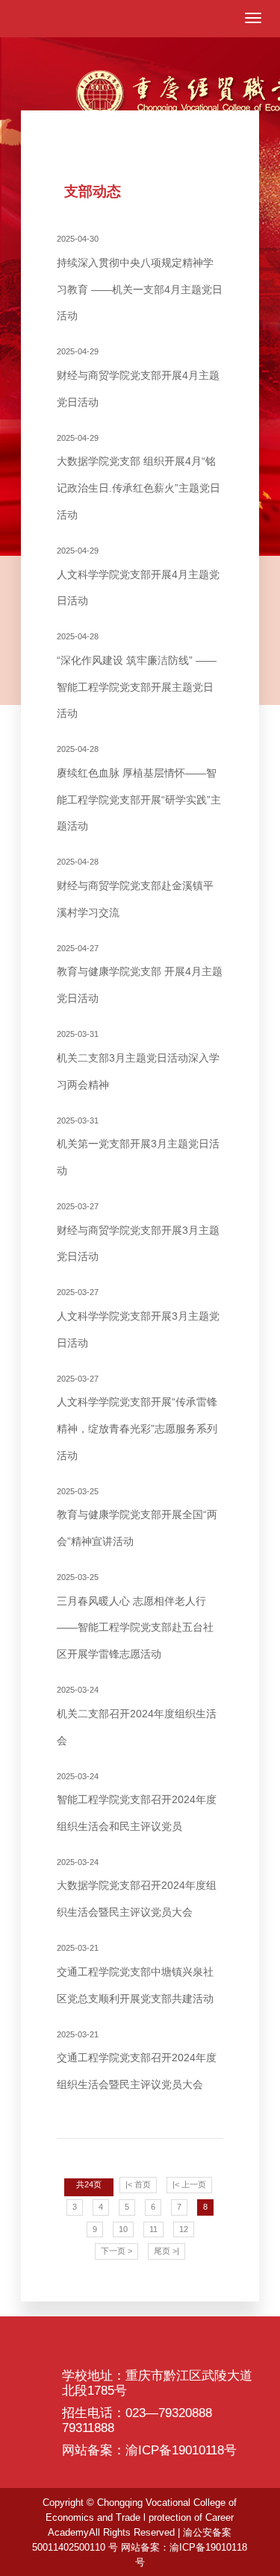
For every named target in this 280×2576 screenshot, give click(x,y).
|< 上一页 (189, 2184)
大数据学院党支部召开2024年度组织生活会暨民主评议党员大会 (137, 1888)
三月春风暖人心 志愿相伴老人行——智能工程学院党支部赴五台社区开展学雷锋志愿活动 (135, 1616)
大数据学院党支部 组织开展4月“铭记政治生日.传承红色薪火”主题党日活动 (139, 477)
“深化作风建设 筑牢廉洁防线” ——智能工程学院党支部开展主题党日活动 (137, 676)
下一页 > (116, 2251)
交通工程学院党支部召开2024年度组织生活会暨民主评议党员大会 (137, 2060)
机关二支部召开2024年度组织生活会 (137, 1715)
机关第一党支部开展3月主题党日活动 (138, 1146)
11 (153, 2229)
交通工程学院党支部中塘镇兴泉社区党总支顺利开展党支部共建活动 (135, 1974)
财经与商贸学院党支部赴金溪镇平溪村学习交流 (135, 887)
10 (123, 2229)
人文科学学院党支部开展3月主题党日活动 (138, 1318)
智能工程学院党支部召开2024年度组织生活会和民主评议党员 (137, 1802)
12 (184, 2229)
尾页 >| (167, 2251)
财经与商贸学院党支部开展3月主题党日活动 (138, 1232)
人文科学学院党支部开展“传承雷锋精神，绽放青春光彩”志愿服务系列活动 (137, 1418)
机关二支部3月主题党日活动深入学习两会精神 (138, 1060)
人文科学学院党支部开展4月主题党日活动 (138, 576)
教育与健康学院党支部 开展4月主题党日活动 (140, 974)
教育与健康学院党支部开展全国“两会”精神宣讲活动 (137, 1517)
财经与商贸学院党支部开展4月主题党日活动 (138, 377)
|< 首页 (138, 2184)
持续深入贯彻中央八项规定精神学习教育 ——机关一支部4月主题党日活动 (140, 278)
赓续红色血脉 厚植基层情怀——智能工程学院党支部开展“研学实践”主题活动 (139, 788)
